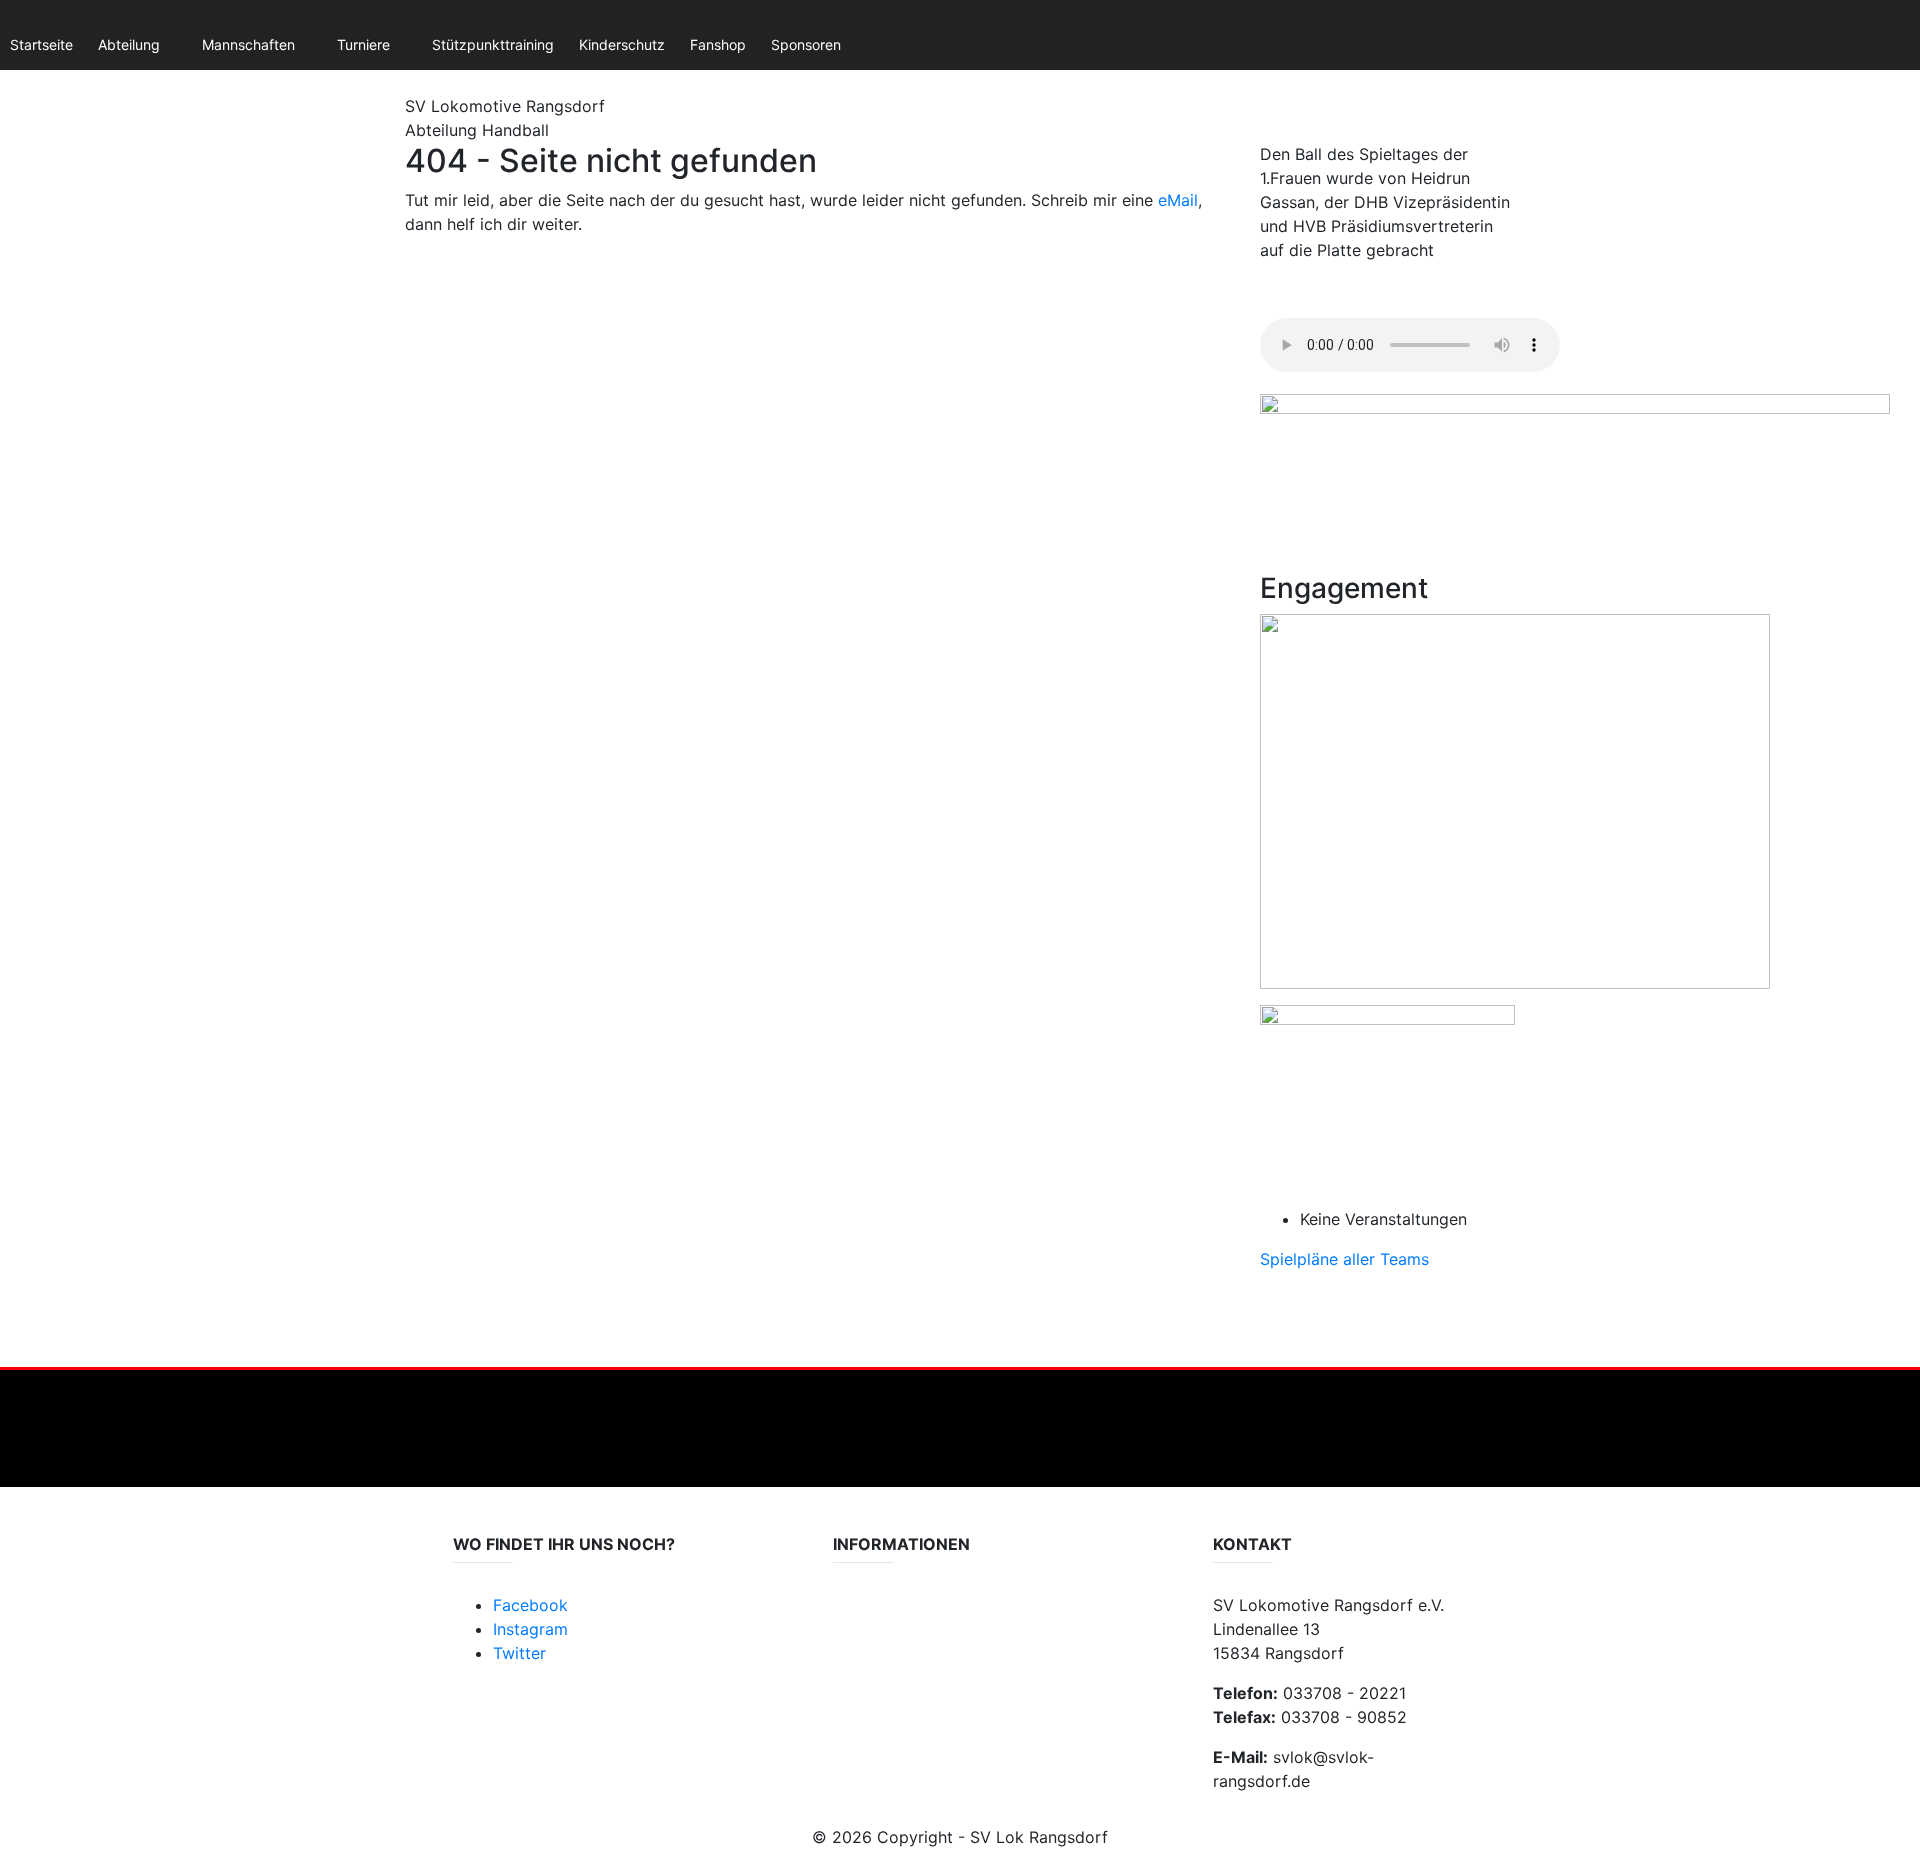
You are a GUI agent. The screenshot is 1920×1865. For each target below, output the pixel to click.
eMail (1178, 200)
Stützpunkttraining (493, 44)
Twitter (519, 1653)
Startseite (41, 44)
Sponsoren (806, 44)
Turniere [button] (363, 44)
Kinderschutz (622, 44)
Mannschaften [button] (248, 44)
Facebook (530, 1605)
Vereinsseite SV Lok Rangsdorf (933, 1656)
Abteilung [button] (129, 44)
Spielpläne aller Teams (1344, 1259)
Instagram (530, 1629)
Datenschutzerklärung (905, 1616)
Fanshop (718, 44)
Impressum (869, 1636)
